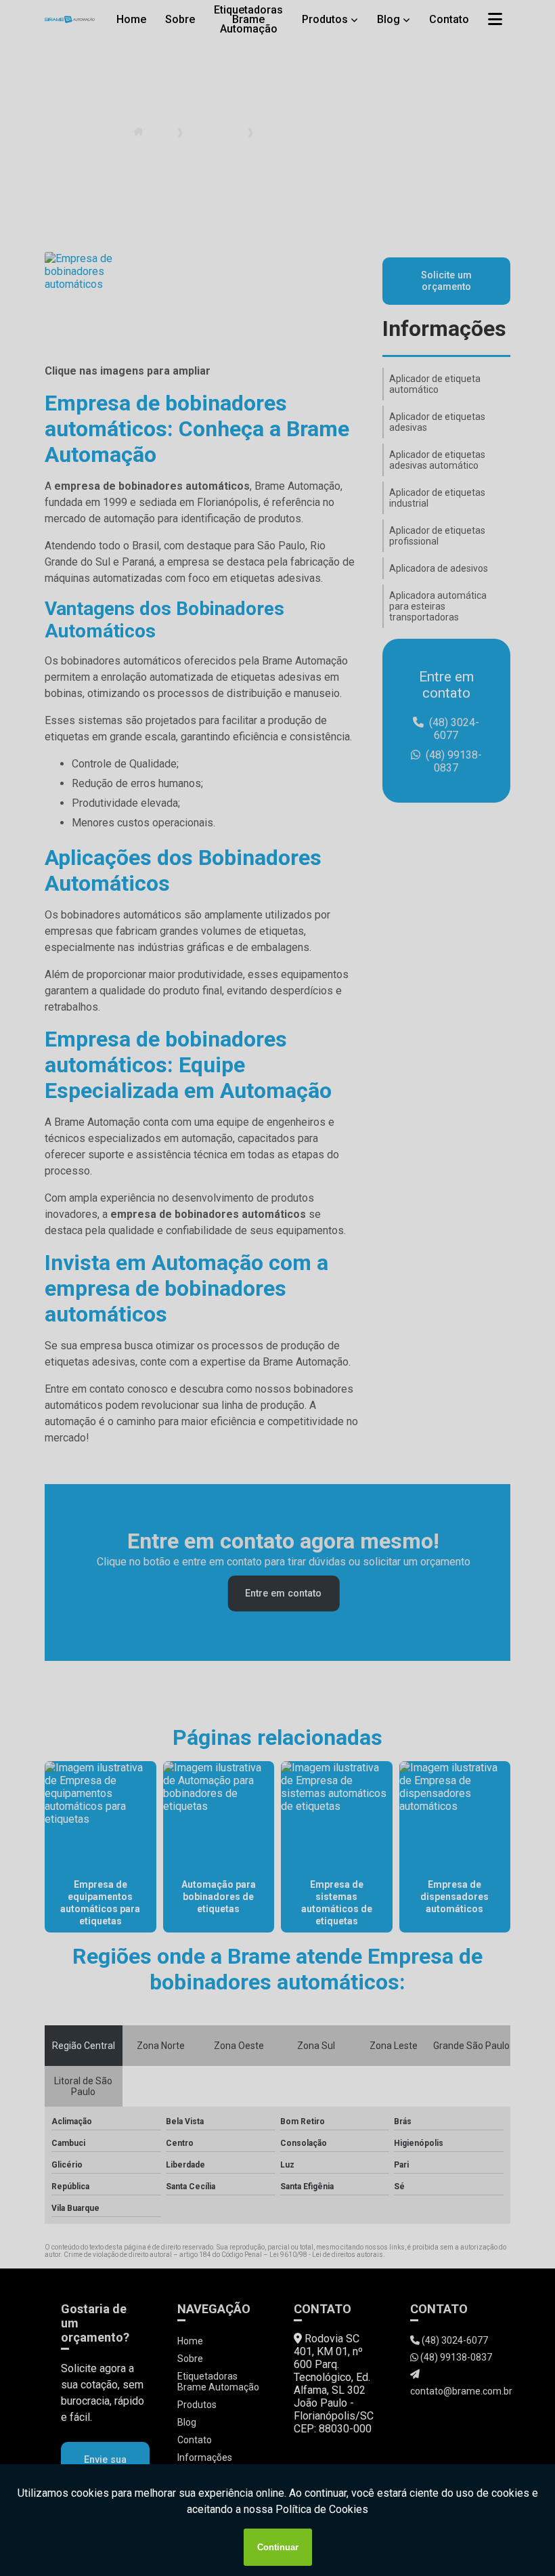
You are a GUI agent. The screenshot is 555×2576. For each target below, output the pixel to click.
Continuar (278, 2547)
